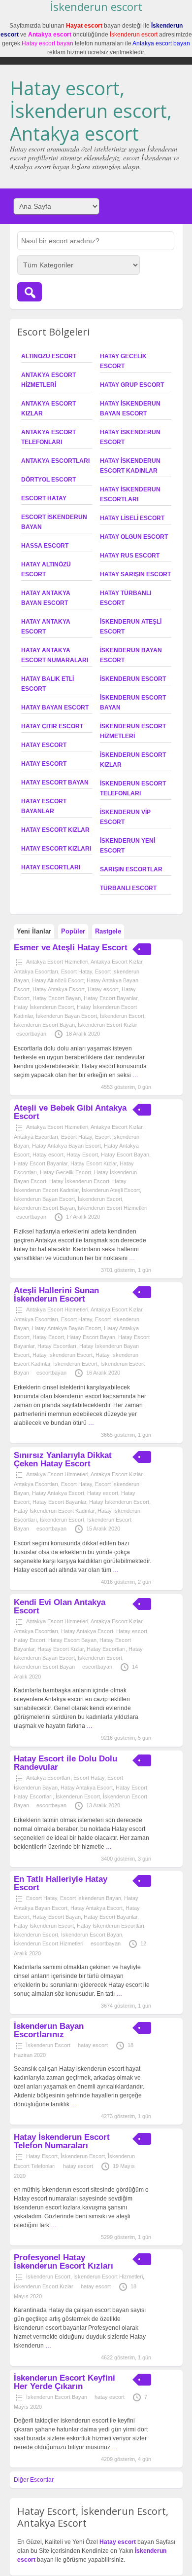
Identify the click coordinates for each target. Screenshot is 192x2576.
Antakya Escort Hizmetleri (57, 962)
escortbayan (31, 1034)
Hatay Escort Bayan (55, 783)
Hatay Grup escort (132, 385)
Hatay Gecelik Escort (65, 1172)
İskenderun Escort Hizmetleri (112, 1208)
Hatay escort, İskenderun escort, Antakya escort (91, 110)
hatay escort (93, 2045)
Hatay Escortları (51, 867)
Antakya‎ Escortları (55, 461)
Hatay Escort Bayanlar (111, 998)
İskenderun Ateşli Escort (111, 1190)
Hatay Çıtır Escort (52, 726)
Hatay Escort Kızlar (55, 830)
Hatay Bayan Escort (55, 708)
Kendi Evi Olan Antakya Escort (60, 1606)
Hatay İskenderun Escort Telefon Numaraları (62, 2141)
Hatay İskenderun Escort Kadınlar (54, 1511)
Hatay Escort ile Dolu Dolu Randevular (65, 1763)
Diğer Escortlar (34, 2480)
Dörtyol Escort (48, 480)
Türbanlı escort (128, 888)
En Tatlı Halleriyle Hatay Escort (61, 1883)
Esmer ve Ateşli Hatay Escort (71, 948)
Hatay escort (44, 745)
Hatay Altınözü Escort (58, 980)
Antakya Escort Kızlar (116, 962)
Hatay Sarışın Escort (135, 574)
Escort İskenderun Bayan (91, 1898)
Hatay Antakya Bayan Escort (66, 1146)
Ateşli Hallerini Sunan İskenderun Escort (56, 1295)
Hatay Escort (44, 764)
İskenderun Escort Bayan (44, 1025)
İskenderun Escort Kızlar (108, 1025)
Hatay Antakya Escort (59, 989)
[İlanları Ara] (30, 292)
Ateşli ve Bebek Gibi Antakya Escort (70, 1112)
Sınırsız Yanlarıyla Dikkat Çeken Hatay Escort (63, 1459)
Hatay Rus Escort (130, 556)
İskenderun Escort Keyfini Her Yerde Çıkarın (64, 2382)
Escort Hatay (44, 498)
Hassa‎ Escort (45, 546)
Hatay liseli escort (132, 518)
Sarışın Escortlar (131, 869)
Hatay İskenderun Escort (44, 1007)
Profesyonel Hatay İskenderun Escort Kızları (64, 2262)
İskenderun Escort (133, 679)
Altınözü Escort (49, 356)
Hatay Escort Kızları (56, 849)
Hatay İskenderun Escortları (111, 1926)
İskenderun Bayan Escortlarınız (49, 2030)
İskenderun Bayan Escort (66, 1016)
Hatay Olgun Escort (134, 537)
